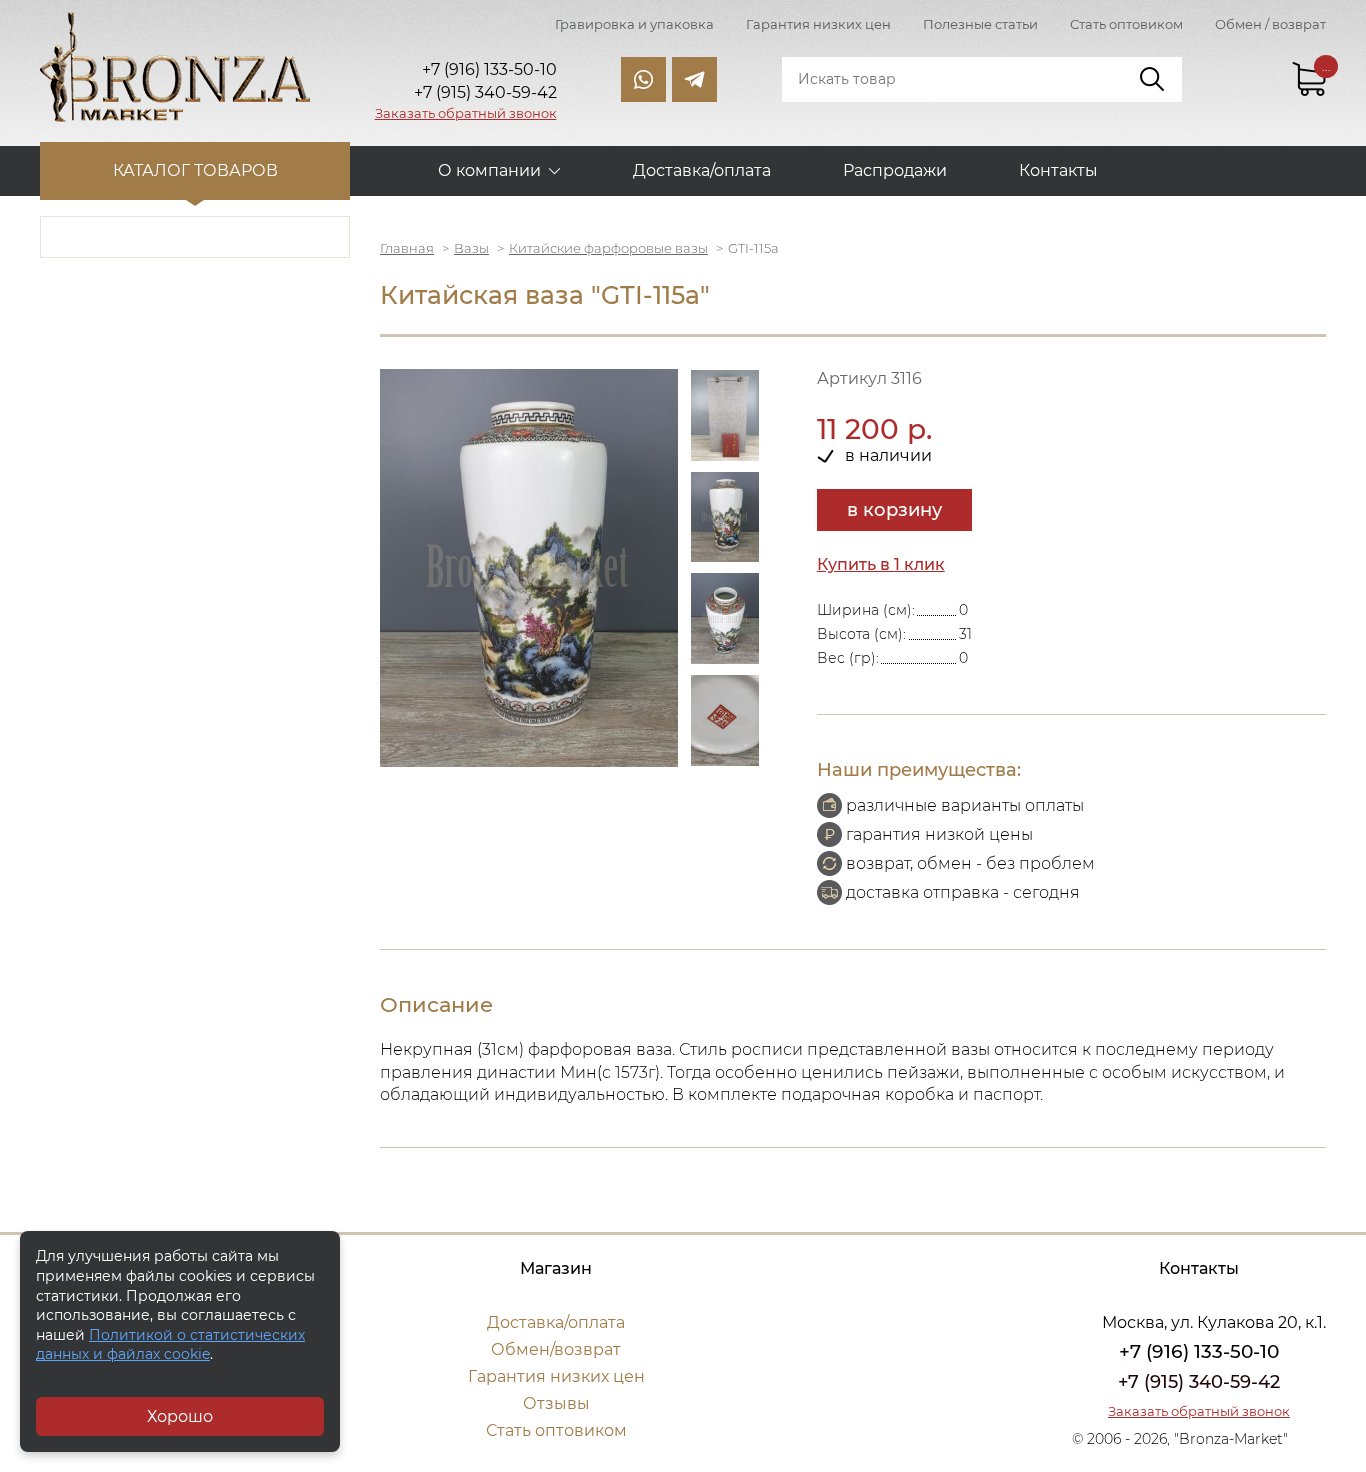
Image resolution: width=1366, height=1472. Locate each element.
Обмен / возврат (1270, 24)
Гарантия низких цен (818, 24)
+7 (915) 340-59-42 (1199, 1382)
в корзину (894, 510)
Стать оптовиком (1126, 24)
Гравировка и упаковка (634, 24)
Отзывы (556, 1403)
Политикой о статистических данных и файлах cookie (170, 1345)
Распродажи (895, 170)
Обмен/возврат (556, 1349)
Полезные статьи (980, 24)
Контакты (1058, 170)
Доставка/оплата (702, 170)
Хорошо (180, 1416)
